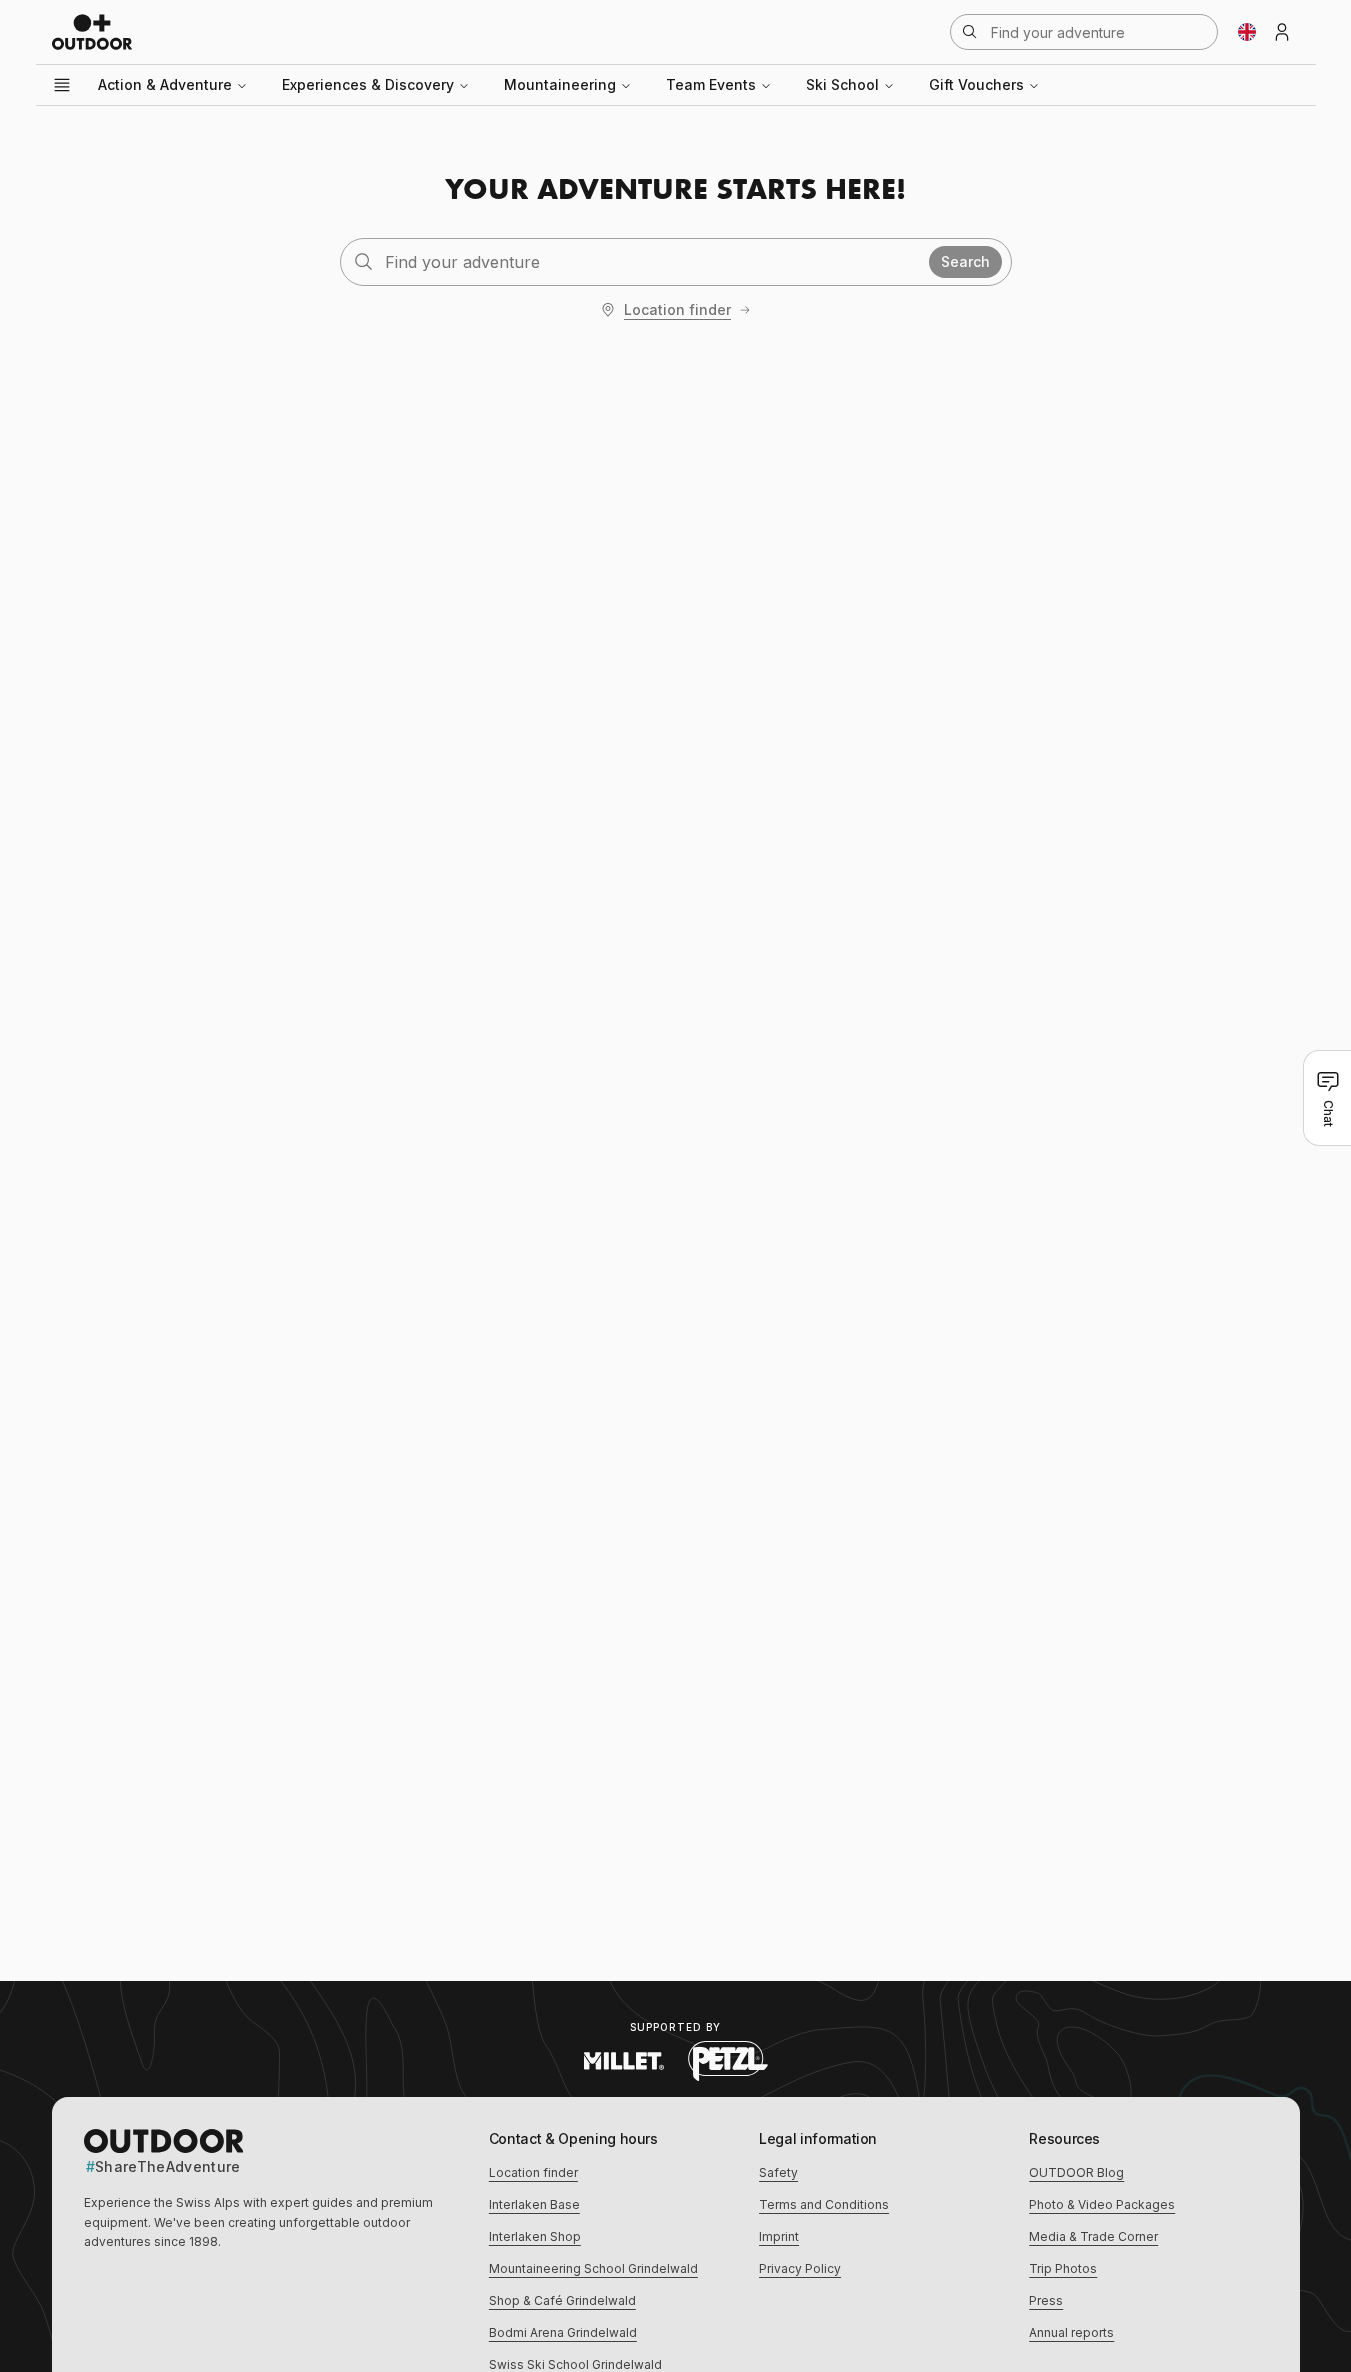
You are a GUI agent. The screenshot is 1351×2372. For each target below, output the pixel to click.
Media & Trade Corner (1093, 2236)
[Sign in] (1282, 32)
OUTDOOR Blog (1076, 2172)
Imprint (779, 2236)
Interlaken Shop (535, 2236)
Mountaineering (560, 84)
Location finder (677, 309)
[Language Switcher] (1247, 32)
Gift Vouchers (976, 84)
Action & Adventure (165, 84)
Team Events (711, 84)
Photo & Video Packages (1102, 2204)
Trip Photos (1063, 2268)
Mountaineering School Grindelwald (593, 2268)
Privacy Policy (800, 2268)
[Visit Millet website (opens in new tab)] (624, 2061)
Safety (778, 2172)
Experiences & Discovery (368, 84)
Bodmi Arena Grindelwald (563, 2332)
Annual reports (1071, 2332)
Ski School (842, 84)
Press (1046, 2300)
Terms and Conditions (824, 2204)
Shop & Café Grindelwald (562, 2300)
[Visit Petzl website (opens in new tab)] (728, 2061)
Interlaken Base (534, 2204)
